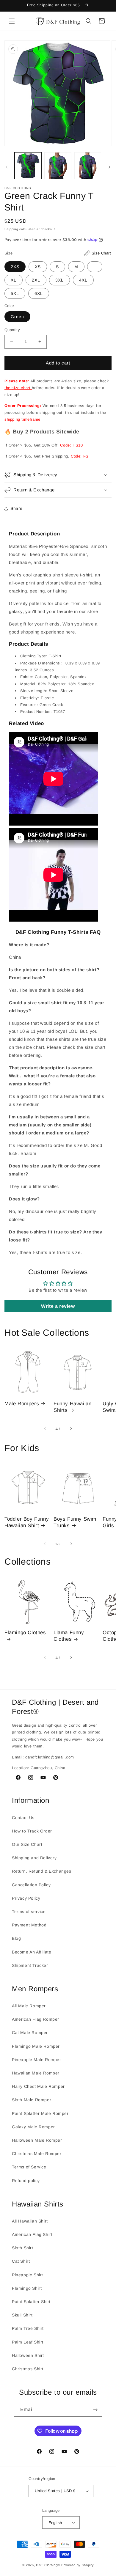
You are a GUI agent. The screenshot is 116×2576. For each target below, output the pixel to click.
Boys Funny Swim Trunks (75, 1522)
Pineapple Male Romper (37, 2060)
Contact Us (23, 1818)
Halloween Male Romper (37, 2140)
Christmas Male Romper (37, 2154)
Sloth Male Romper (32, 2100)
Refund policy (26, 2181)
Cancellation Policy (31, 1885)
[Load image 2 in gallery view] (58, 166)
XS (38, 267)
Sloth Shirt (23, 2248)
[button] (12, 21)
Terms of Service (29, 2167)
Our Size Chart (27, 1844)
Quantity (12, 330)
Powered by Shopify (78, 2565)
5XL (15, 293)
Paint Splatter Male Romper (40, 2113)
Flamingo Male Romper (36, 2046)
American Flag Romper (36, 2019)
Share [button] (17, 508)
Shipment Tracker (30, 1965)
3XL (59, 280)
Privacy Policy (26, 1898)
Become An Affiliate (32, 1952)
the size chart (18, 388)
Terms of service (29, 1912)
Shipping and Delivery (34, 1858)
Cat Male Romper (30, 2033)
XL (14, 280)
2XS (15, 267)
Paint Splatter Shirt (31, 2302)
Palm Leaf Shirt (28, 2342)
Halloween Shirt (28, 2355)
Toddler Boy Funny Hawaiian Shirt (27, 1522)
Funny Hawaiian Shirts (72, 1407)
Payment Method (29, 1925)
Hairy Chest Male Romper (38, 2086)
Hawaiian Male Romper (36, 2073)
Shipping (11, 229)
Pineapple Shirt (28, 2275)
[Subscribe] (95, 2410)
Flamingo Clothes (25, 1633)
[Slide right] (109, 167)
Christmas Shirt (28, 2369)
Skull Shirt (22, 2315)
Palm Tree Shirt (28, 2328)
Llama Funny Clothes (69, 1636)
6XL (39, 293)
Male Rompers (22, 1404)
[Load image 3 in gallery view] (88, 166)
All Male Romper (29, 2006)
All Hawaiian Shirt (30, 2221)
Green (17, 317)
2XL (36, 280)
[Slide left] (7, 167)
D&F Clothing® (48, 2565)
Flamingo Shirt (27, 2288)
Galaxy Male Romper (33, 2127)
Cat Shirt (21, 2261)
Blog (16, 1938)
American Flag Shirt (32, 2234)
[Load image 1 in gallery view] (28, 166)
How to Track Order (32, 1831)
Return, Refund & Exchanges (42, 1871)
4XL (83, 280)
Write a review (58, 1306)
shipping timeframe (22, 419)
